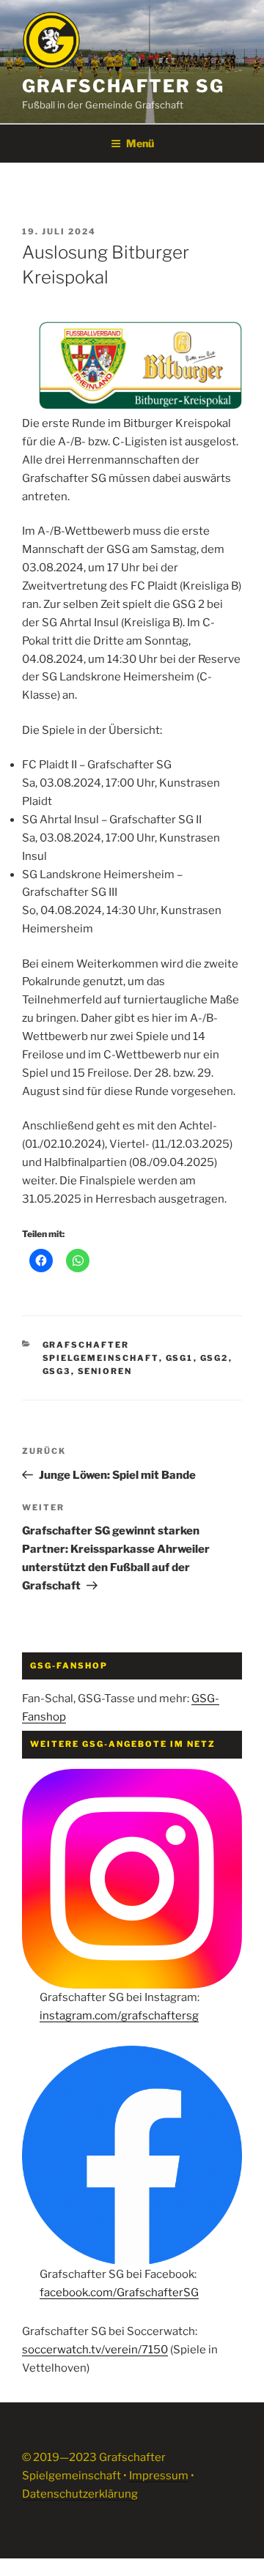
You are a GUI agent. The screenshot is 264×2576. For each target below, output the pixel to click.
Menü (140, 143)
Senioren (105, 1371)
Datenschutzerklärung (80, 2494)
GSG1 (180, 1358)
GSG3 (57, 1371)
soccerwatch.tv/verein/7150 (95, 2350)
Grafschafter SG (123, 86)
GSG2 (214, 1358)
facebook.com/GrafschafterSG (119, 2293)
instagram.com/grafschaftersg (119, 2016)
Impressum (159, 2476)
